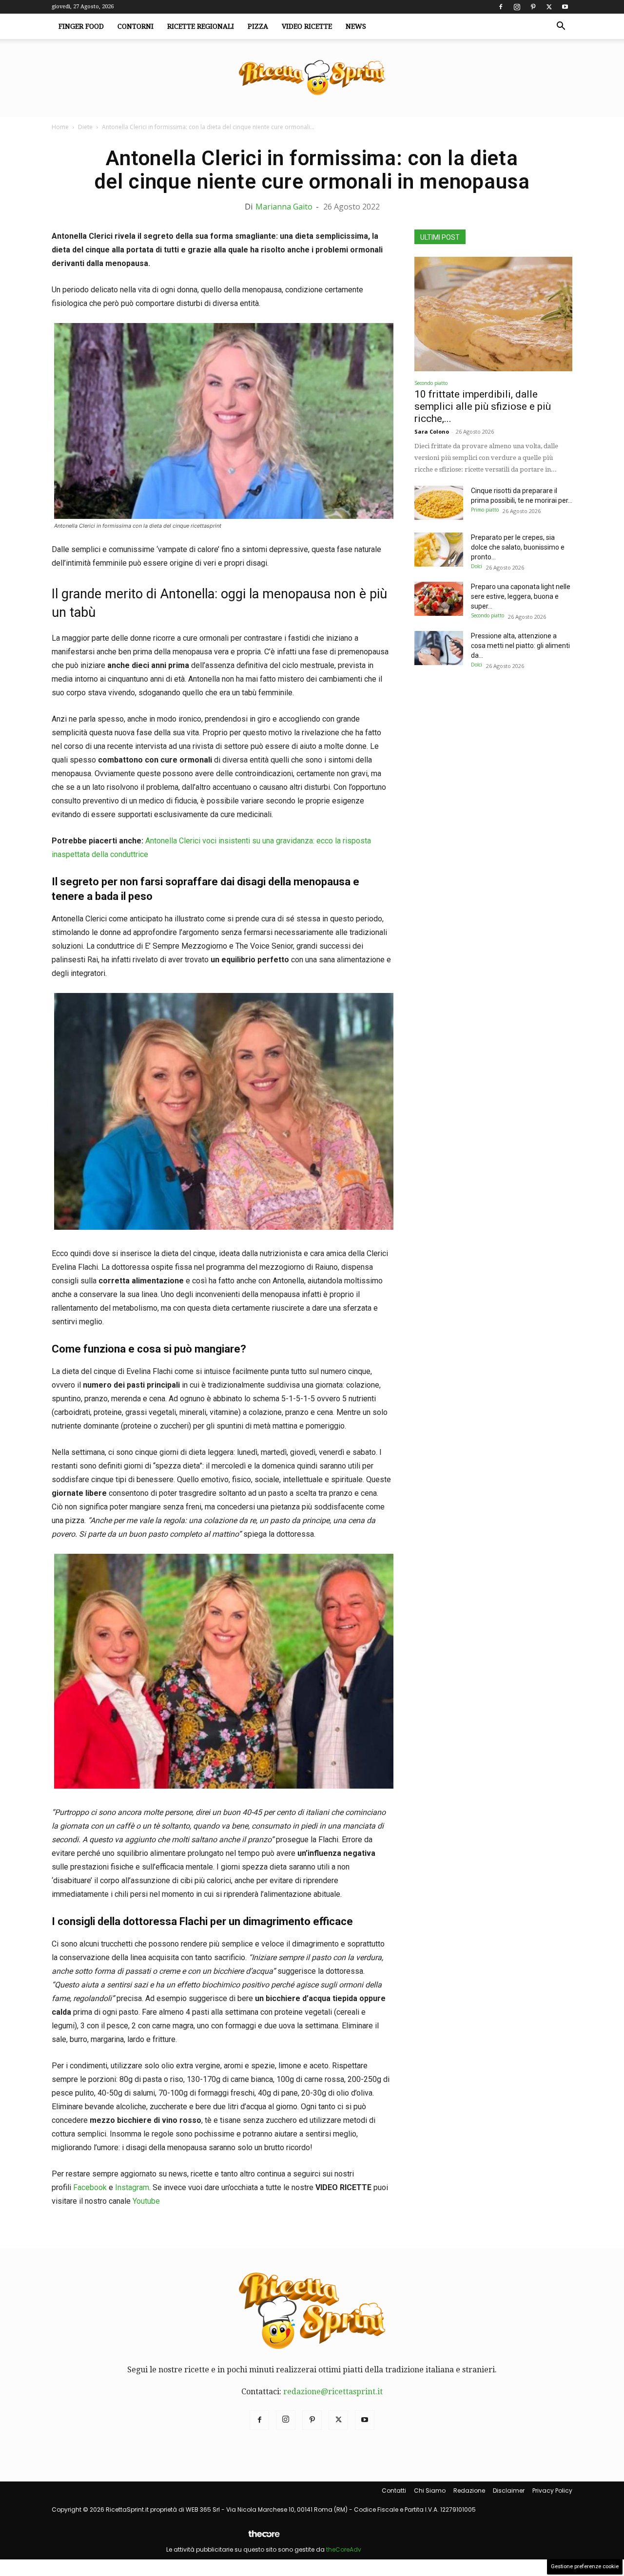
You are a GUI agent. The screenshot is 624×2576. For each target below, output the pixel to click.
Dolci (477, 566)
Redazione (469, 2490)
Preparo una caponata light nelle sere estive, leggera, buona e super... (521, 596)
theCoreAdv (344, 2549)
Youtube (146, 2201)
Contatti (394, 2490)
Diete (85, 127)
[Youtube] (565, 7)
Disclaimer (509, 2490)
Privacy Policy (552, 2490)
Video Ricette (307, 26)
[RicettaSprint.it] (312, 78)
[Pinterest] (533, 7)
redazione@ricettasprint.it (333, 2392)
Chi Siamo (430, 2490)
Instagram (132, 2187)
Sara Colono (432, 431)
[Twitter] (549, 7)
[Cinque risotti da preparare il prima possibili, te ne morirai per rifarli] (439, 503)
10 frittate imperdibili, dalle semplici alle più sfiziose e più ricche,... (483, 406)
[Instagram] (517, 7)
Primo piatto (485, 510)
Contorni (136, 26)
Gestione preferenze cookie (585, 2566)
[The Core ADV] (264, 2538)
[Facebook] (501, 7)
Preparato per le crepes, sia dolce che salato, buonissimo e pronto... (518, 547)
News (356, 26)
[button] (561, 27)
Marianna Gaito (284, 207)
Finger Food (81, 26)
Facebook (90, 2187)
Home (60, 127)
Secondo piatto (431, 383)
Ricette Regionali (201, 26)
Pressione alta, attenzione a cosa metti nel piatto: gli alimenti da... (520, 646)
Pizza (258, 26)
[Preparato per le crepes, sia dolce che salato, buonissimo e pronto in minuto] (439, 550)
